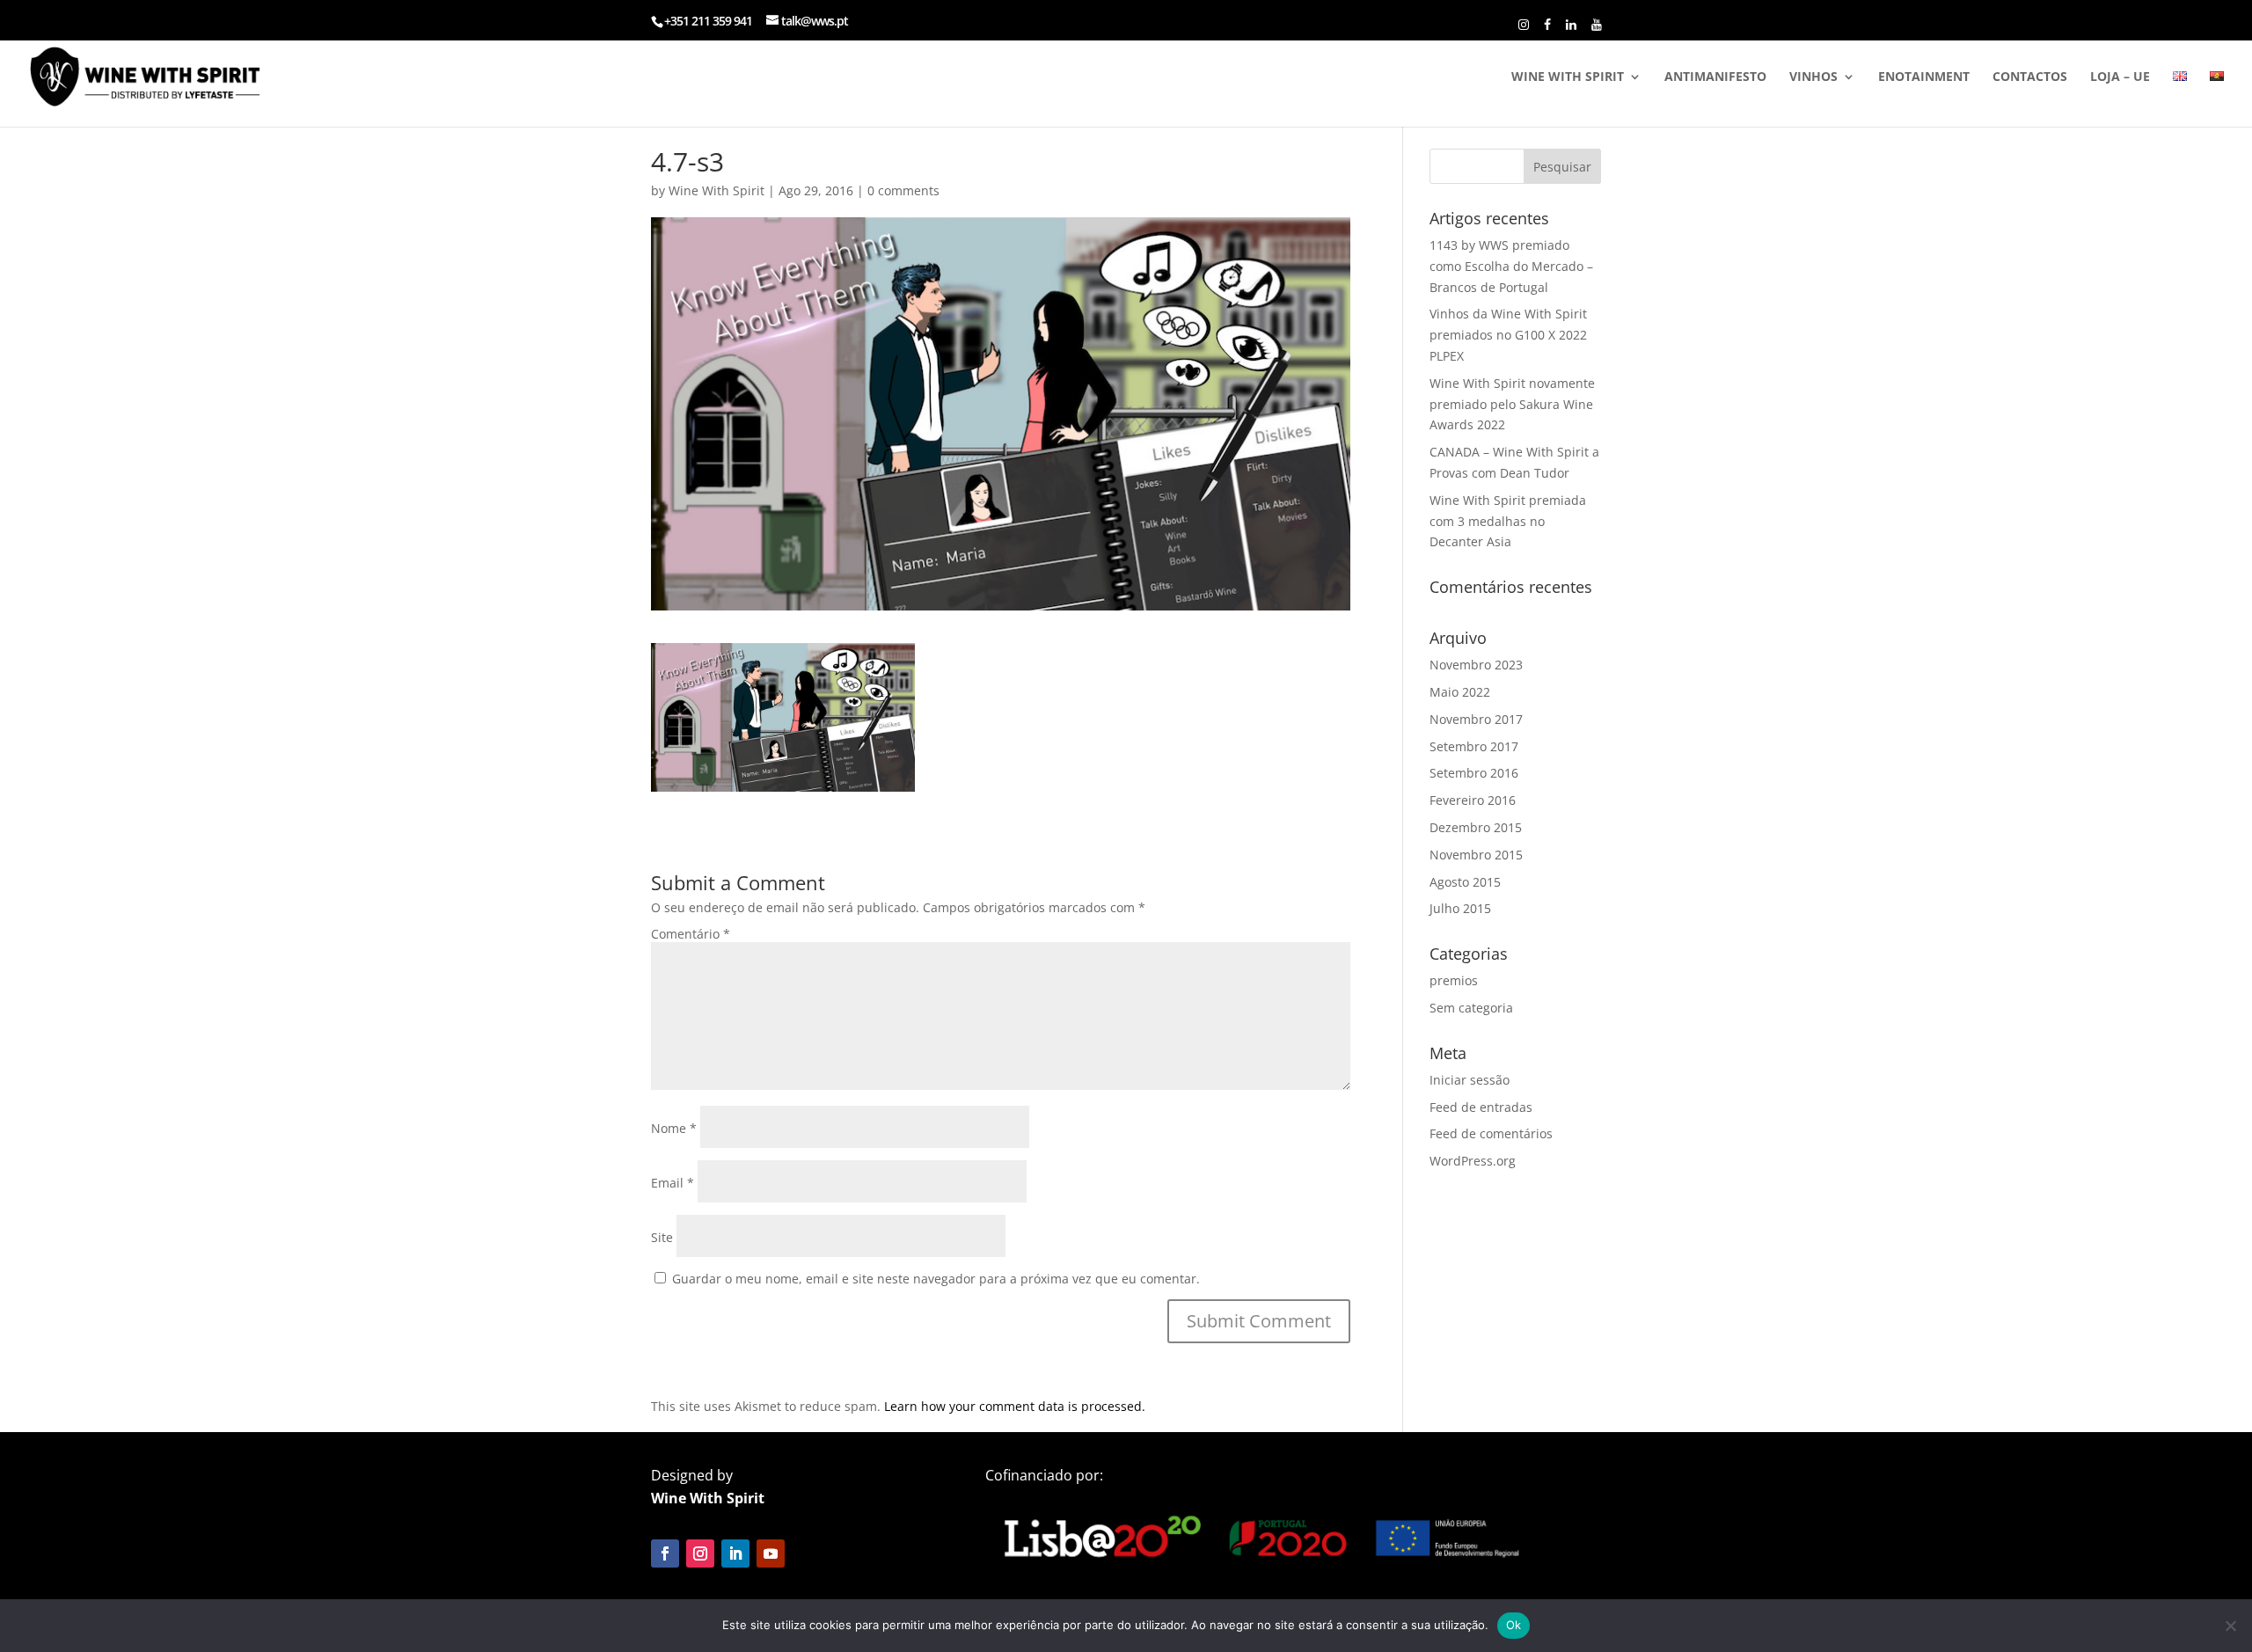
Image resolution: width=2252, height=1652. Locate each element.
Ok (1514, 1625)
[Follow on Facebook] (665, 1553)
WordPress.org (1473, 1161)
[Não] (2230, 1626)
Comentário (691, 934)
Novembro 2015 (1476, 855)
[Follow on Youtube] (771, 1553)
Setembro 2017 (1474, 746)
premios (1454, 980)
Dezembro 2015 (1476, 827)
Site (662, 1237)
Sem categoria (1471, 1008)
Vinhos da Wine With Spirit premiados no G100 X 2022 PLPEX (1508, 335)
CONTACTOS (2030, 77)
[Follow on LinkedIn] (735, 1553)
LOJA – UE (2120, 77)
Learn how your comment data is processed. (1015, 1406)
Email (673, 1183)
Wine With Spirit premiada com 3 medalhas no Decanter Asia (1508, 521)
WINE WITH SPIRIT (1568, 77)
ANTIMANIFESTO (1715, 77)
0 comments (903, 190)
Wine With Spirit (717, 190)
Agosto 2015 (1465, 882)
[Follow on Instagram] (700, 1553)
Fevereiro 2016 (1473, 800)
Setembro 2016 (1474, 773)
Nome (674, 1128)
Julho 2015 (1460, 908)
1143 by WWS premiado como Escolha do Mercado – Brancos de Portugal (1511, 266)
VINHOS (1813, 77)
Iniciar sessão (1470, 1080)
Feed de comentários (1491, 1133)
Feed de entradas (1481, 1107)
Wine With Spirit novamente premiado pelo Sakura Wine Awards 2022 (1512, 404)
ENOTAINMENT (1924, 77)
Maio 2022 (1460, 692)
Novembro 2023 (1476, 665)
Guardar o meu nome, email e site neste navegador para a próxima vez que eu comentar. (936, 1279)
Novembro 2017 (1476, 719)
